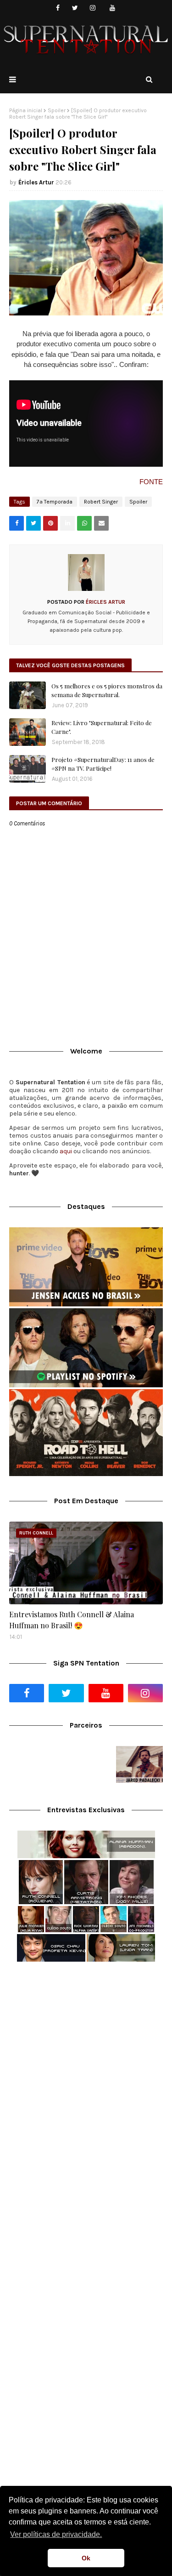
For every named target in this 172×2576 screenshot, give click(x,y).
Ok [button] (86, 2558)
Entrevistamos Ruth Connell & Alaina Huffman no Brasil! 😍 (72, 1620)
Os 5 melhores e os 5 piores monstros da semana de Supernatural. (107, 690)
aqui (66, 1151)
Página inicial (26, 110)
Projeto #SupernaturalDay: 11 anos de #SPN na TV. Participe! (103, 764)
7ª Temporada (55, 502)
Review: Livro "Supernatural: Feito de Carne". (102, 727)
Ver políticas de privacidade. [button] (56, 2534)
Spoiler (57, 110)
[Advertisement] (86, 2064)
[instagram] (92, 8)
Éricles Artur (36, 182)
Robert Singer (101, 502)
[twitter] (75, 8)
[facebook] (58, 8)
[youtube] (112, 8)
